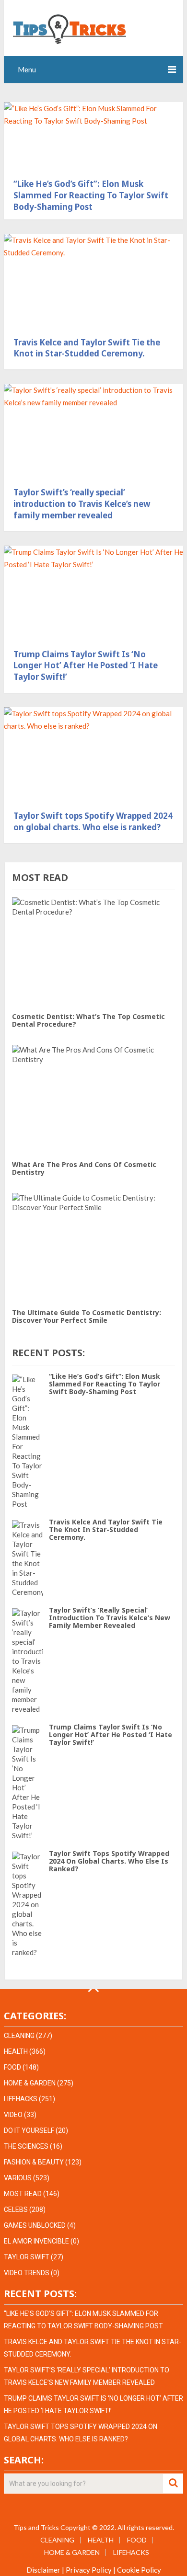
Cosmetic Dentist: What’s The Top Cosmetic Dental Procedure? (88, 1020)
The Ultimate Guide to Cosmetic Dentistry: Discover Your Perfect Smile (87, 1316)
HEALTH (16, 2051)
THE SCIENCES (26, 2146)
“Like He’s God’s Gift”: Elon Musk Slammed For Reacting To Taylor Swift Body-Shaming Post (91, 195)
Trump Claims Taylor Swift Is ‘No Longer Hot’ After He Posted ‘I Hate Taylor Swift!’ (86, 666)
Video (13, 2115)
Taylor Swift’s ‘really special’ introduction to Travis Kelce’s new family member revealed (82, 504)
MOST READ (23, 2194)
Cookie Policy (139, 2570)
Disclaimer (43, 2570)
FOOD (12, 2067)
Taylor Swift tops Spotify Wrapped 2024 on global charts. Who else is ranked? (93, 821)
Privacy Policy (89, 2570)
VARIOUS (18, 2178)
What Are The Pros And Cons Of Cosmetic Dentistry (84, 1168)
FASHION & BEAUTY (34, 2162)
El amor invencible (36, 2241)
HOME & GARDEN (30, 2083)
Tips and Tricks (36, 2527)
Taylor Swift (27, 2257)
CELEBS (16, 2210)
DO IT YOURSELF (29, 2130)
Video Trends (27, 2273)
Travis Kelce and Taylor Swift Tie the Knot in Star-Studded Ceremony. (87, 348)
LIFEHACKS (21, 2099)
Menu (27, 69)
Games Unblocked (35, 2225)
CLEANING (19, 2036)
